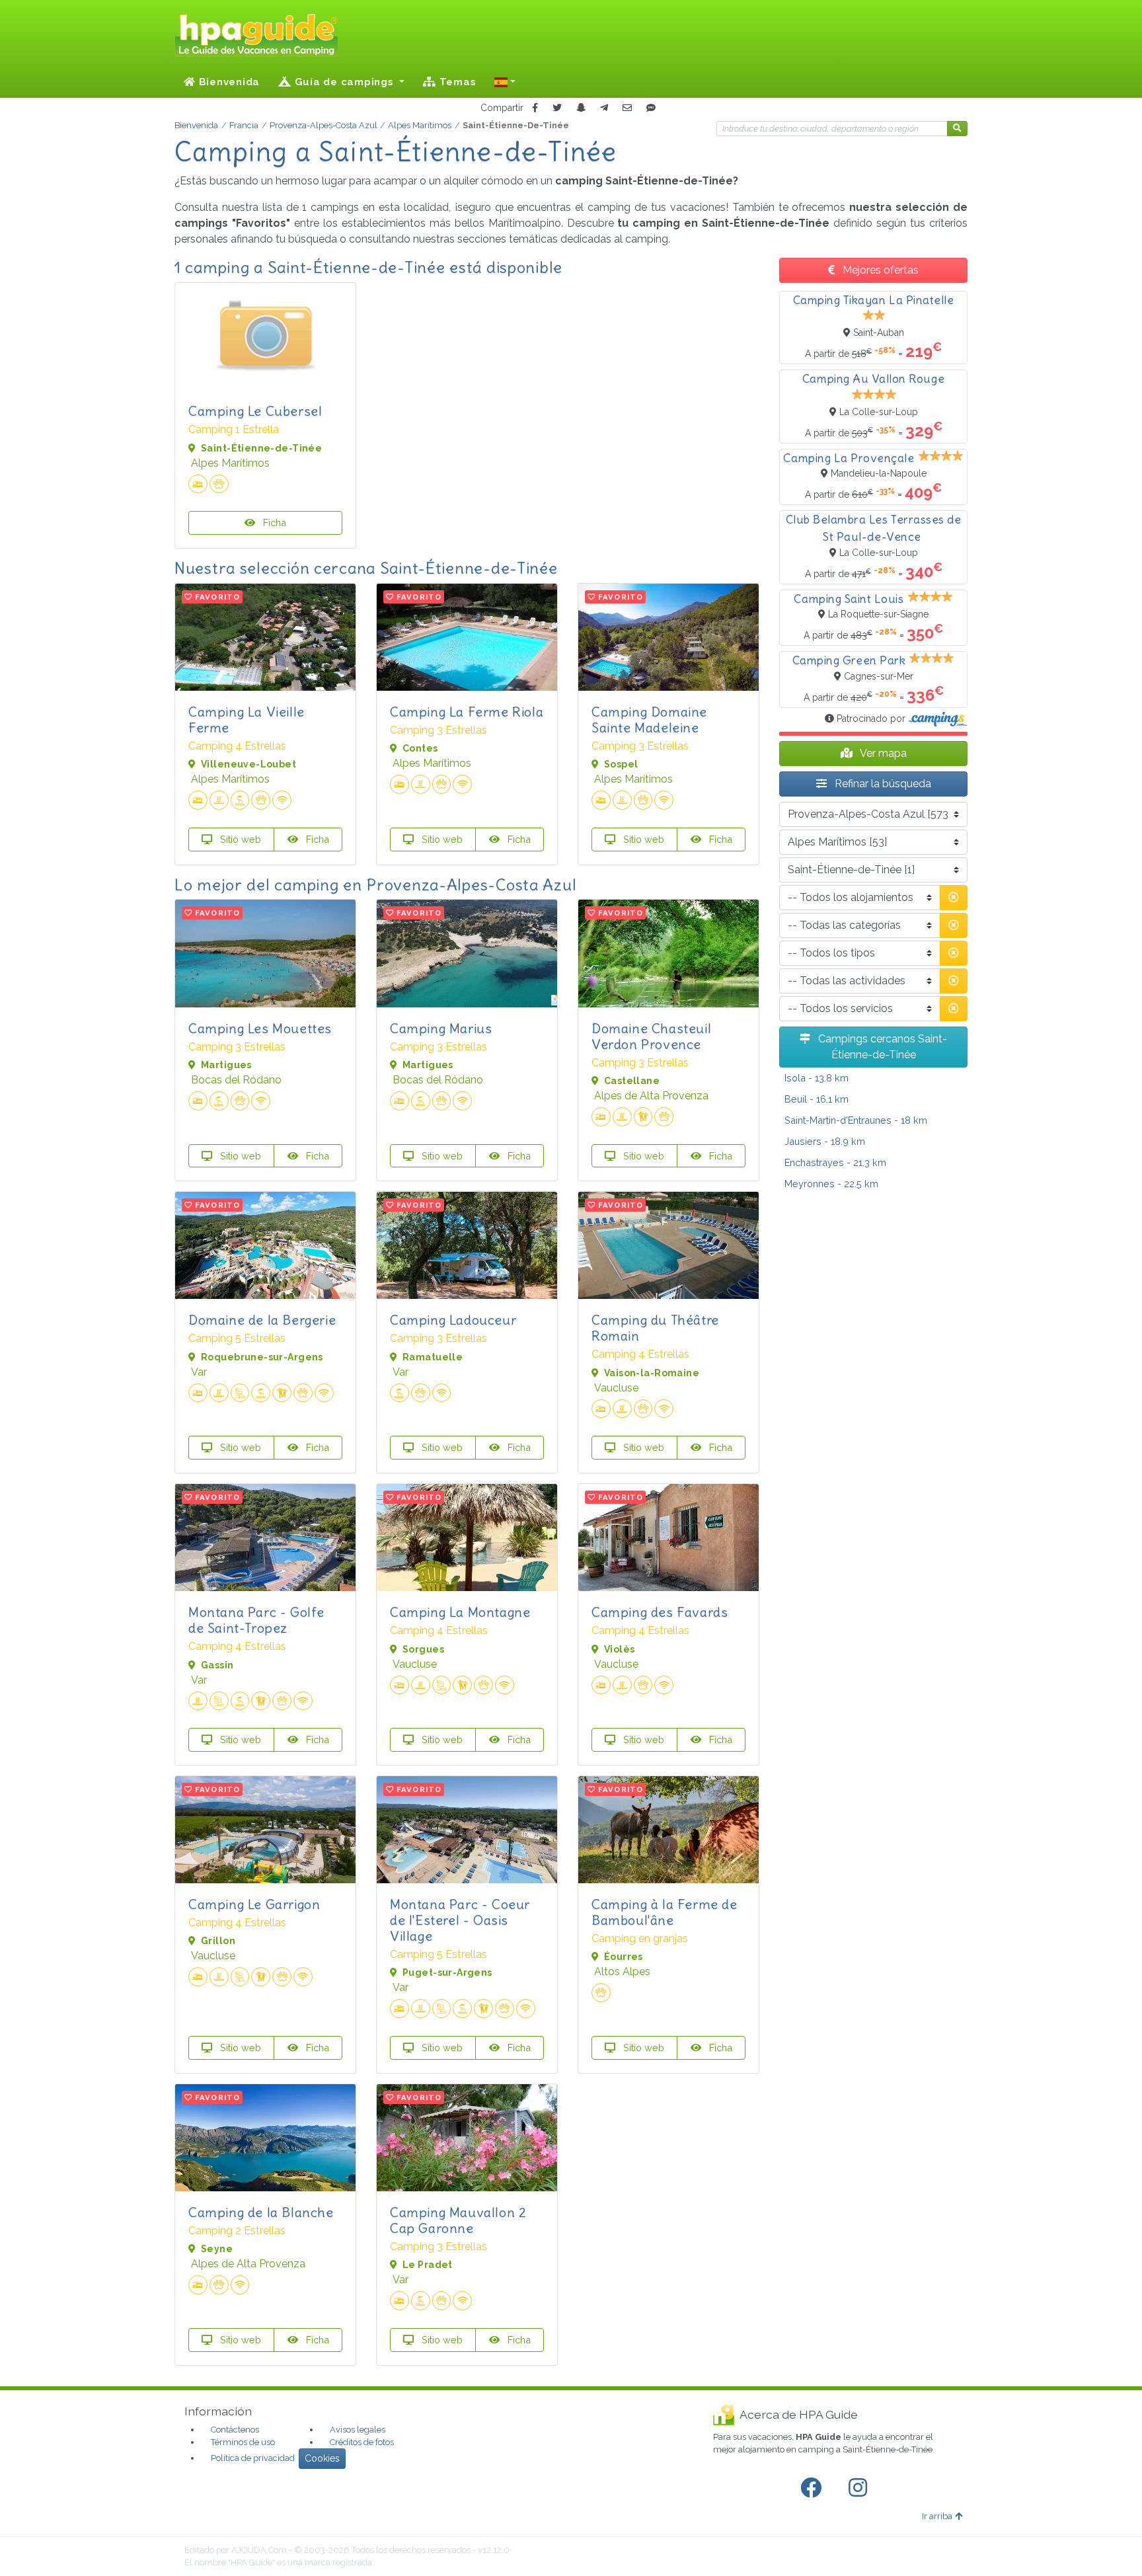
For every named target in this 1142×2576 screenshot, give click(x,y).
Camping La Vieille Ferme (247, 720)
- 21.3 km (835, 1162)
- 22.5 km (831, 1184)
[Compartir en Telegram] (604, 108)
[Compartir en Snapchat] (581, 108)
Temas (456, 82)
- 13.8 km (817, 1078)
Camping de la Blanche (261, 2212)
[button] (505, 82)
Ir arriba (937, 2516)
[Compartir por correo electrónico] (627, 108)
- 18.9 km (825, 1141)
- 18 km (856, 1120)
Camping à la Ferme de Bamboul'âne (665, 1912)
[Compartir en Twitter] (557, 108)
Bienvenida (228, 82)
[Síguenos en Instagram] (860, 2488)
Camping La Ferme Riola (467, 712)
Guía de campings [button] (344, 82)
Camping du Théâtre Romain (655, 1328)
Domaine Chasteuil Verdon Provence (651, 1036)
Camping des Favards (660, 1612)
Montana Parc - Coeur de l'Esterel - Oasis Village (460, 1920)
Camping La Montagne (460, 1612)
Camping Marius (441, 1028)
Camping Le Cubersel (255, 411)
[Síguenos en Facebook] (814, 2488)
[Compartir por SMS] (651, 108)
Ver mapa (882, 753)
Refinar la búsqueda (882, 784)
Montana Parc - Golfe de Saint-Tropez (256, 1620)
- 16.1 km (817, 1099)
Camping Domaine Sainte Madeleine (649, 720)
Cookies (322, 2458)
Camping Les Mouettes (260, 1028)
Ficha (273, 523)
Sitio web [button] (239, 839)
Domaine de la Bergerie (262, 1320)
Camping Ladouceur (453, 1320)
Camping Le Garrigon (254, 1904)
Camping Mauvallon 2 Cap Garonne (458, 2220)
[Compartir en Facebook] (535, 108)
